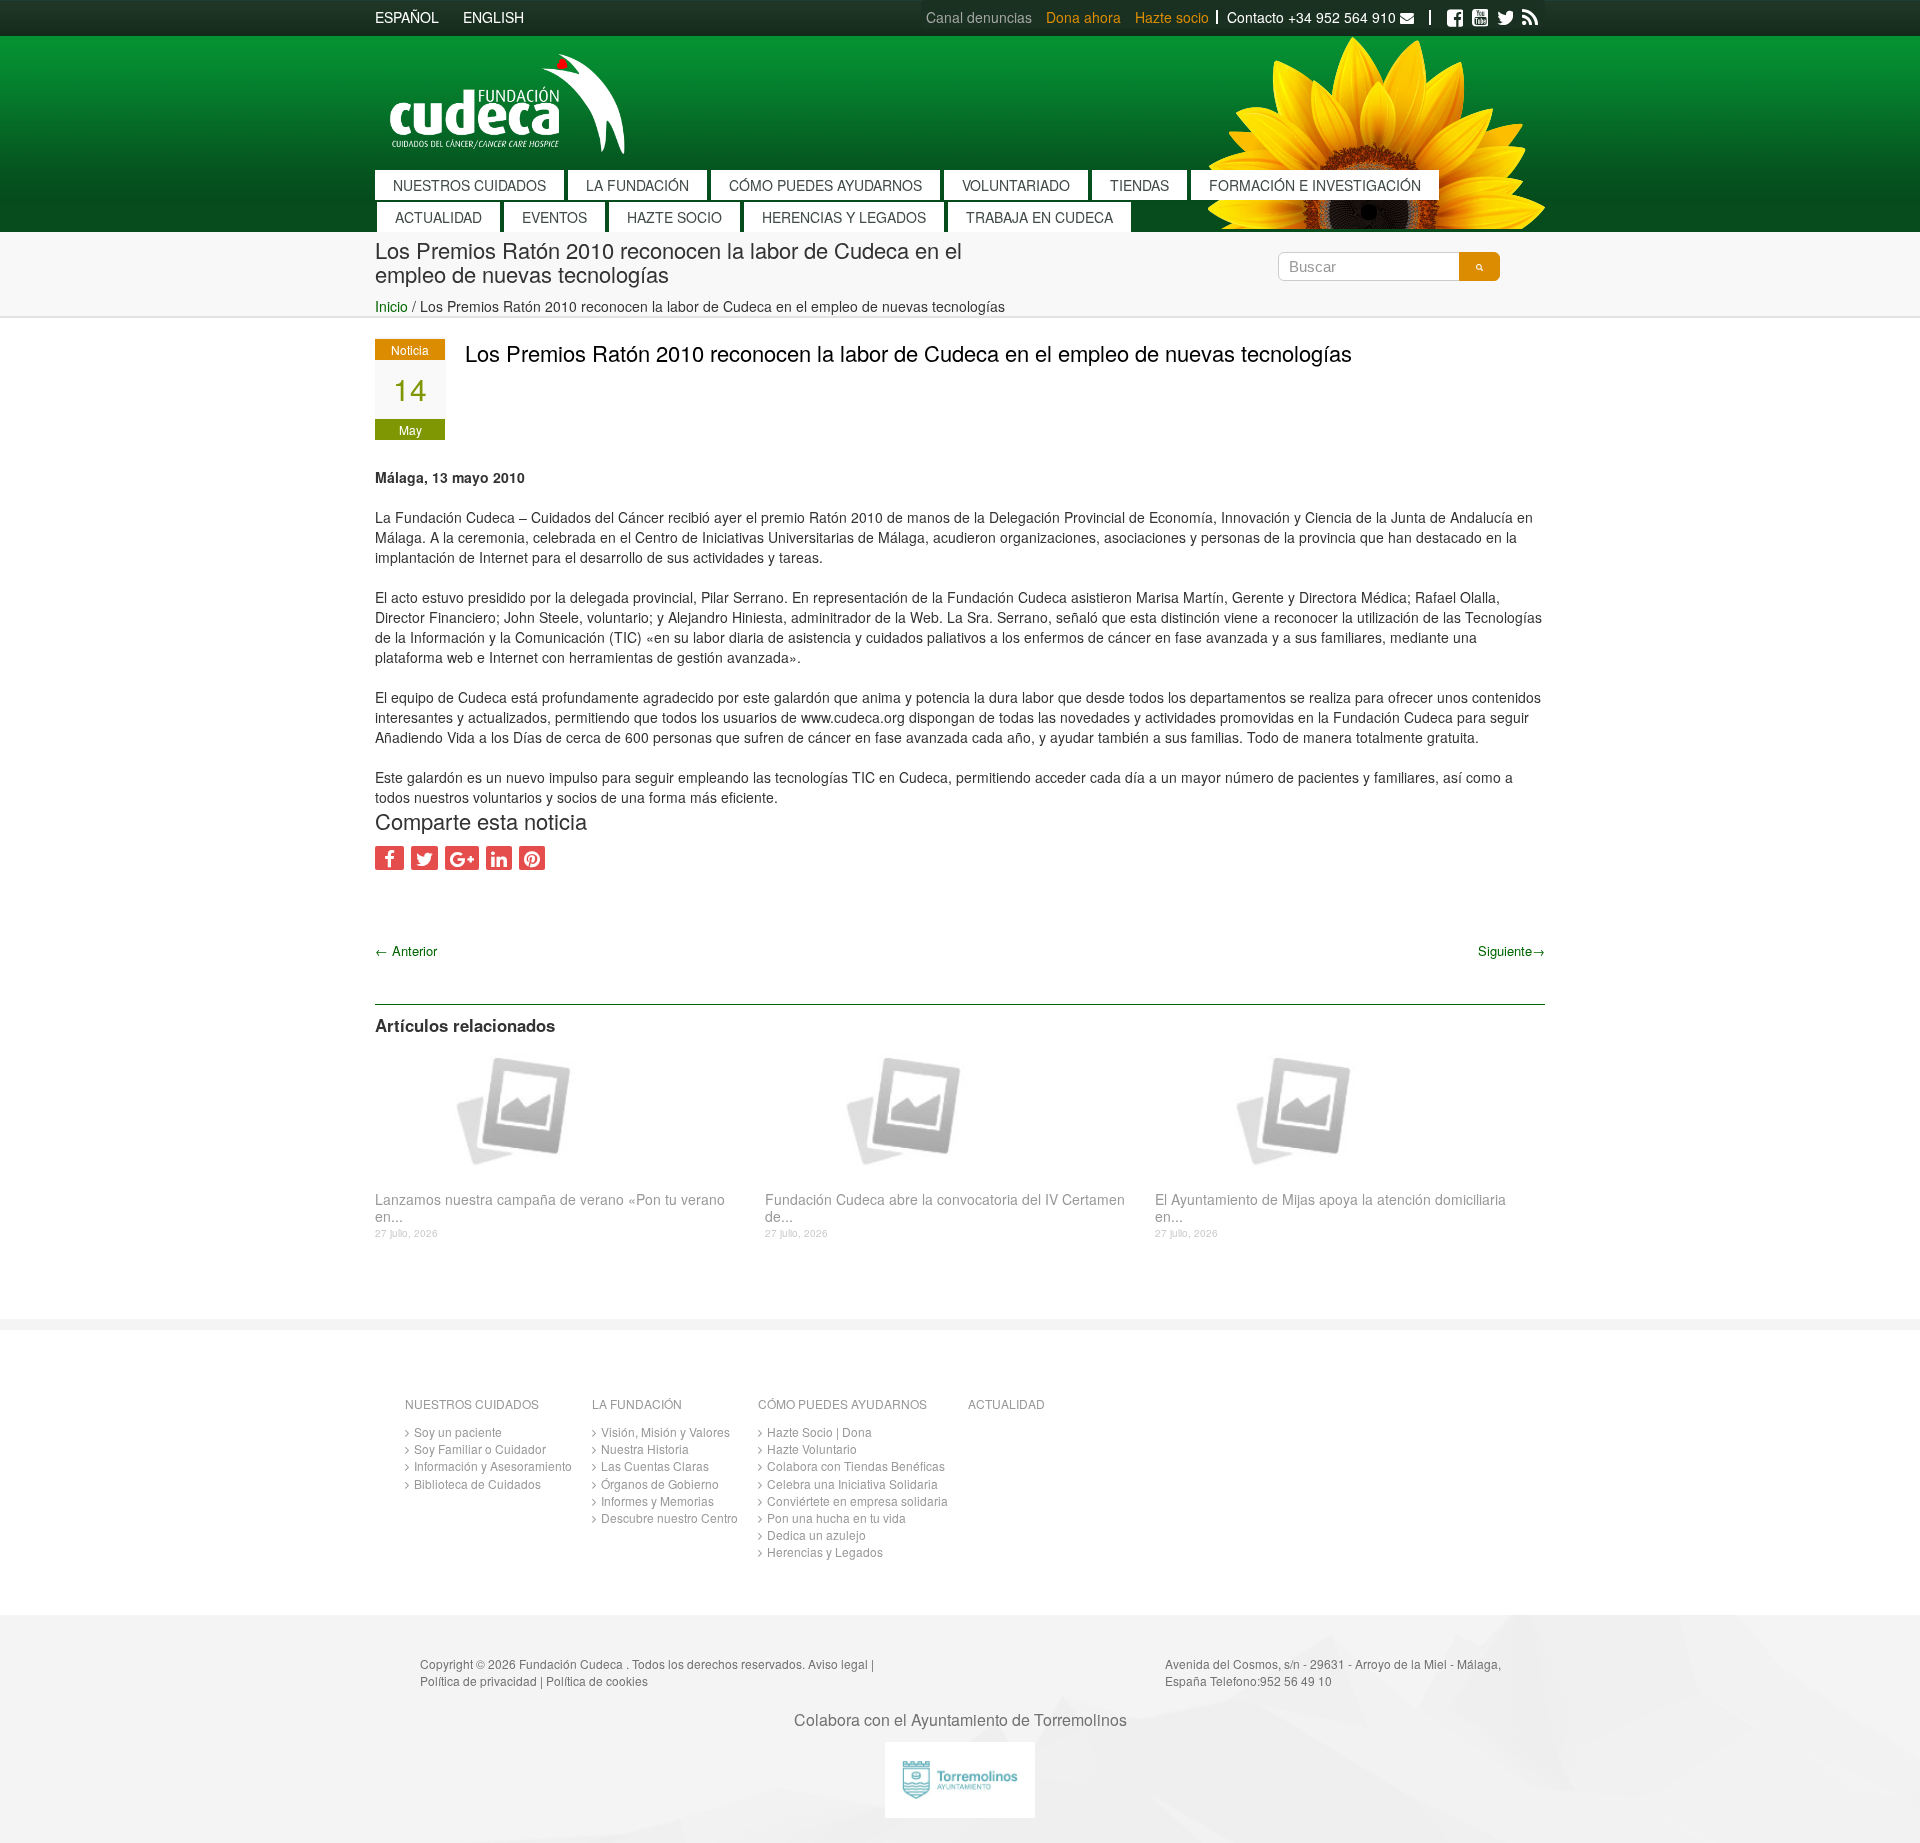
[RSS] (1530, 18)
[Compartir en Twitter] (424, 858)
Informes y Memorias (657, 1500)
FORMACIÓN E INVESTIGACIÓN (1315, 185)
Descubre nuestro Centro (669, 1517)
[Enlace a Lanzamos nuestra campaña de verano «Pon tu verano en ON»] (562, 1109)
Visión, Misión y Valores (665, 1431)
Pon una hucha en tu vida (836, 1517)
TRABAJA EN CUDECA (1039, 217)
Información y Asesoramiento (493, 1465)
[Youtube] (1480, 18)
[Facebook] (1455, 18)
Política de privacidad (478, 1680)
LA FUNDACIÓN (637, 185)
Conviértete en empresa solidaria (857, 1500)
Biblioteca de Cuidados (477, 1483)
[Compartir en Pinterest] (532, 858)
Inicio (391, 306)
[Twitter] (1505, 18)
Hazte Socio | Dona (819, 1431)
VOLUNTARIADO (1016, 185)
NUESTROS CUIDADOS (469, 185)
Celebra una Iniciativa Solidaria (852, 1483)
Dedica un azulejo (816, 1534)
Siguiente (1511, 950)
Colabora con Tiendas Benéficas (856, 1465)
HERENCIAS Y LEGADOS (844, 217)
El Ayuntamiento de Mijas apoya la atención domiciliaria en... (1330, 1208)
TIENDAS (1139, 185)
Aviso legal (838, 1663)
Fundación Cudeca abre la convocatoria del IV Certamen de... (945, 1208)
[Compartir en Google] (462, 858)
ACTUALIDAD (438, 217)
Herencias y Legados (825, 1551)
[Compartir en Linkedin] (499, 858)
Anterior (406, 950)
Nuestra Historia (645, 1448)
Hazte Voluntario (812, 1448)
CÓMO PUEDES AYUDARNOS (825, 185)
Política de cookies (597, 1680)
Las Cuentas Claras (655, 1465)
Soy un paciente (458, 1431)
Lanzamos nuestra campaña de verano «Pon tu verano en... (550, 1208)
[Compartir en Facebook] (389, 858)
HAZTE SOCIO (674, 217)
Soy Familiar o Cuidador (480, 1448)
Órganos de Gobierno (660, 1483)
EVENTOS (554, 217)
